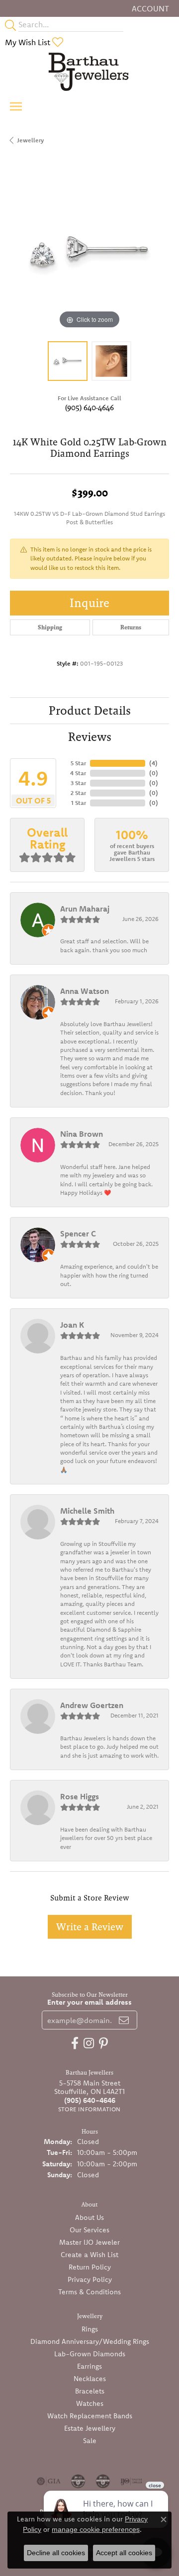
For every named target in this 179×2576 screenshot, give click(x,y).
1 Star (79, 803)
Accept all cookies (124, 2553)
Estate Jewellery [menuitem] (90, 2428)
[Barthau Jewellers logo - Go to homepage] (89, 71)
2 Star (78, 793)
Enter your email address (89, 2002)
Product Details (90, 710)
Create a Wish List (89, 2255)
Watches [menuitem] (90, 2403)
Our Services (89, 2230)
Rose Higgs (80, 1796)
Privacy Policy (90, 2279)
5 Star (78, 763)
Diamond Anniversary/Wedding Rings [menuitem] (90, 2341)
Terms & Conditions (89, 2292)
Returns (131, 627)
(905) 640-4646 (89, 407)
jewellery (30, 140)
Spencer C (78, 1233)
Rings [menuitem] (90, 2329)
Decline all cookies (56, 2553)
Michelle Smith (87, 1511)
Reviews (90, 737)
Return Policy (90, 2267)
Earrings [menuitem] (89, 2366)
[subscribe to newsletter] (124, 2020)
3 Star (78, 783)
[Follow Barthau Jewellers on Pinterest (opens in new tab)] (103, 2043)
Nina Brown (82, 1134)
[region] (89, 252)
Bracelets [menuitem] (90, 2391)
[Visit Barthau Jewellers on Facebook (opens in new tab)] (75, 2043)
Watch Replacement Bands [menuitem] (90, 2416)
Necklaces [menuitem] (90, 2379)
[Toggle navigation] (16, 106)
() (153, 763)
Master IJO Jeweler (89, 2242)
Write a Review (90, 1927)
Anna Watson (85, 991)
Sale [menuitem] (90, 2441)
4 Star (78, 773)
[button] (149, 8)
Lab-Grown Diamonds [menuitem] (90, 2354)
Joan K (72, 1325)
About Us (89, 2217)
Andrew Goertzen (92, 1705)
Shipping (50, 627)
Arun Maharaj (85, 909)
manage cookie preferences (96, 2529)
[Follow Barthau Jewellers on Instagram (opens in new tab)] (89, 2043)
